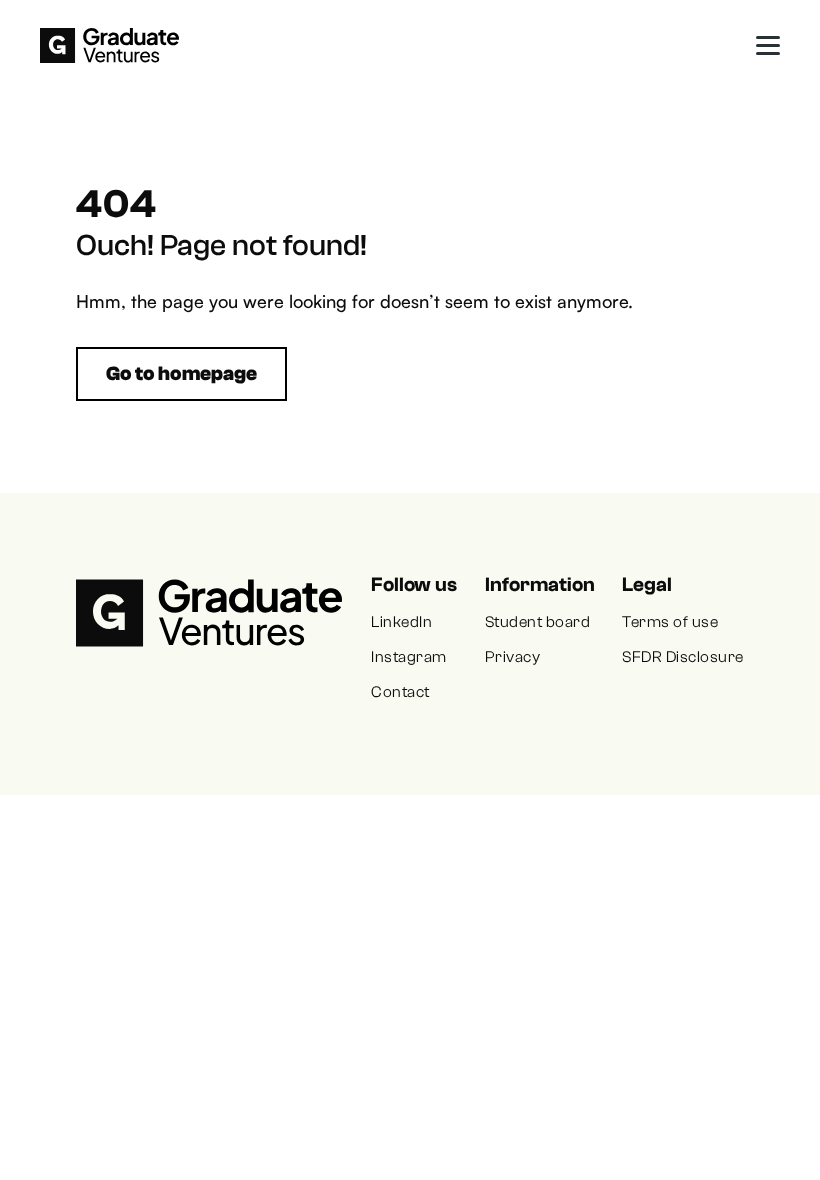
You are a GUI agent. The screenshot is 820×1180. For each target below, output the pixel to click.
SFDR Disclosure (682, 657)
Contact (400, 692)
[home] (109, 45)
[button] (768, 45)
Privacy (512, 657)
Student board (537, 622)
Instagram (408, 657)
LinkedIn (401, 622)
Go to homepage (181, 373)
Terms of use (670, 622)
